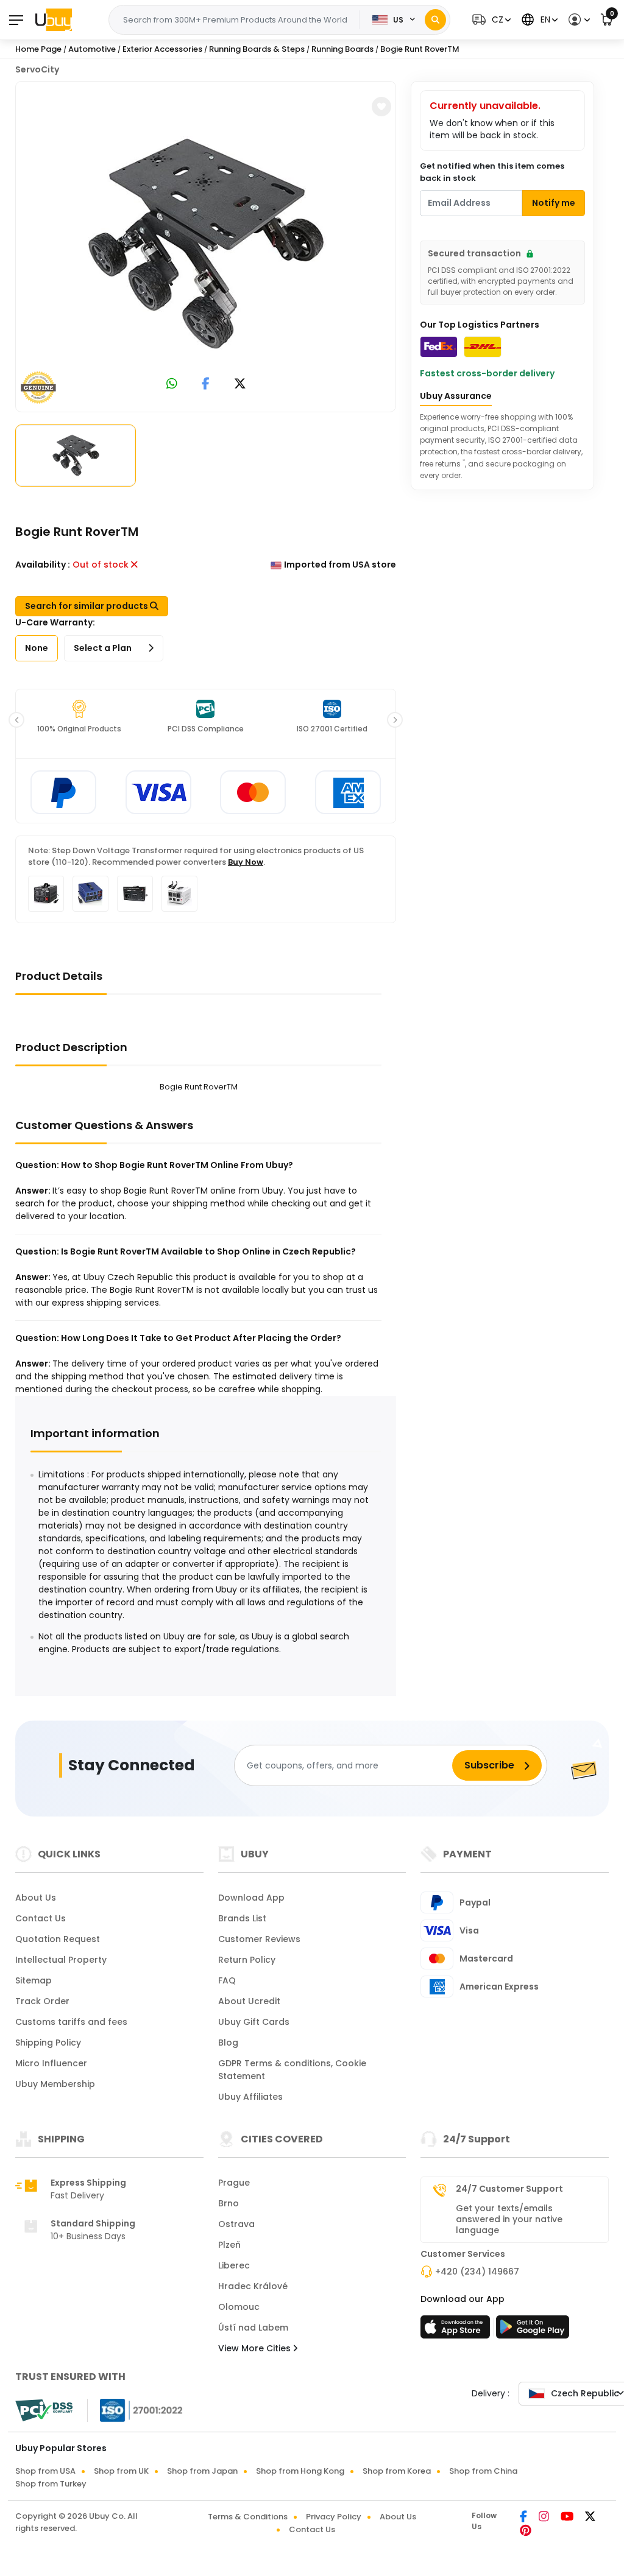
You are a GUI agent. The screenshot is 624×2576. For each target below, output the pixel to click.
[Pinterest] (526, 2532)
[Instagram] (545, 2518)
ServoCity (37, 69)
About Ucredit (249, 2001)
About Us (36, 1898)
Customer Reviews (259, 1939)
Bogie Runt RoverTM (420, 49)
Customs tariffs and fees (71, 2022)
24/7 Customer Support (509, 2189)
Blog (228, 2043)
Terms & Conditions (248, 2517)
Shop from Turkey (51, 2484)
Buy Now (246, 862)
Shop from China (483, 2471)
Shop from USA (45, 2471)
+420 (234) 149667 (477, 2272)
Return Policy (247, 1960)
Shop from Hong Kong (300, 2471)
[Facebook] (524, 2518)
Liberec (234, 2265)
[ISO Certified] (135, 2410)
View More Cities (256, 2348)
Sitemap (34, 1980)
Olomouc (239, 2307)
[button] (490, 20)
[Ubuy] (54, 19)
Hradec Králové (253, 2286)
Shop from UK (121, 2471)
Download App (251, 1898)
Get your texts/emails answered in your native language (509, 2219)
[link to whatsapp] (172, 385)
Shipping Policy (48, 2043)
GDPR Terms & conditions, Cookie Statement (292, 2070)
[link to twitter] (240, 385)
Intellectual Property (61, 1960)
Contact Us (41, 1918)
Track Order (42, 2001)
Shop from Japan (202, 2471)
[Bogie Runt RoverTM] (206, 244)
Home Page (38, 49)
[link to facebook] (206, 385)
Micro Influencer (51, 2063)
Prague (234, 2183)
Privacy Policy (334, 2517)
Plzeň (229, 2245)
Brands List (242, 1918)
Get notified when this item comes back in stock (492, 172)
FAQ (227, 1980)
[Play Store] (533, 2331)
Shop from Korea (397, 2471)
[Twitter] (590, 2518)
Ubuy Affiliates (250, 2097)
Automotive (92, 49)
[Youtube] (568, 2518)
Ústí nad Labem (253, 2328)
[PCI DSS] (44, 2410)
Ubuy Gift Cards (254, 2022)
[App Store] (457, 2331)
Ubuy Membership (55, 2084)
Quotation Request (58, 1939)
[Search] (435, 20)
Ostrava (236, 2224)
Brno (229, 2203)
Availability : (43, 565)
